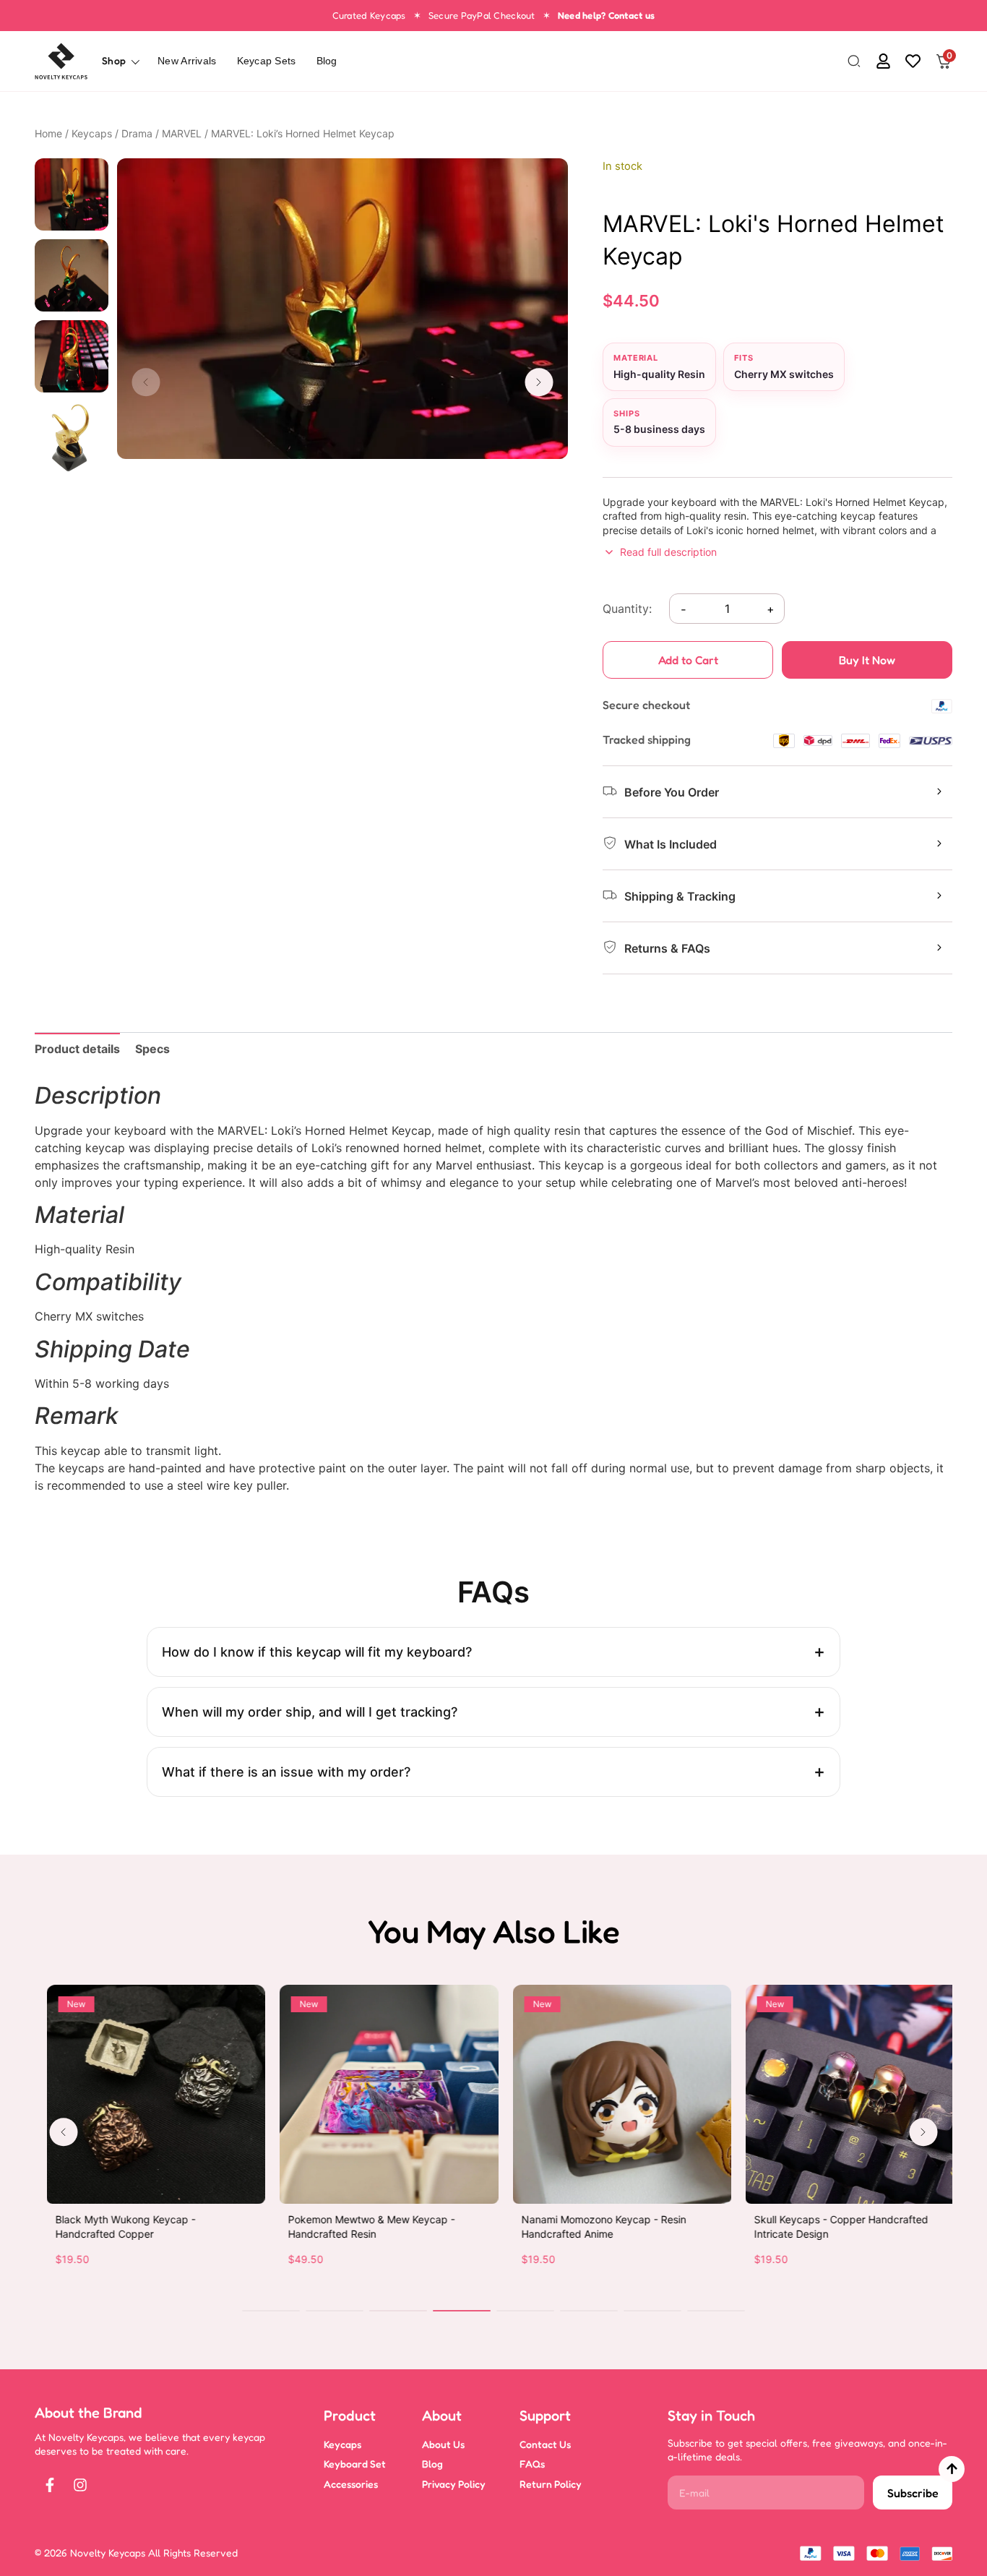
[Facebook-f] (50, 2485)
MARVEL (182, 133)
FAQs (532, 2464)
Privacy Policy (454, 2484)
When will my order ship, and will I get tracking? (310, 1712)
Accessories (351, 2484)
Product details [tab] (77, 1049)
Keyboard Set (355, 2464)
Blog (327, 61)
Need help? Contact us (606, 15)
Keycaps (92, 133)
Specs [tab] (152, 1049)
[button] (854, 62)
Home (48, 133)
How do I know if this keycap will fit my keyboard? (317, 1652)
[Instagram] (80, 2485)
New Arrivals (187, 61)
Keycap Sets (267, 61)
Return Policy (551, 2484)
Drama (137, 133)
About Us (443, 2444)
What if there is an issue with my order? (286, 1772)
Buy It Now (867, 660)
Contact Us (545, 2444)
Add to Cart (688, 660)
